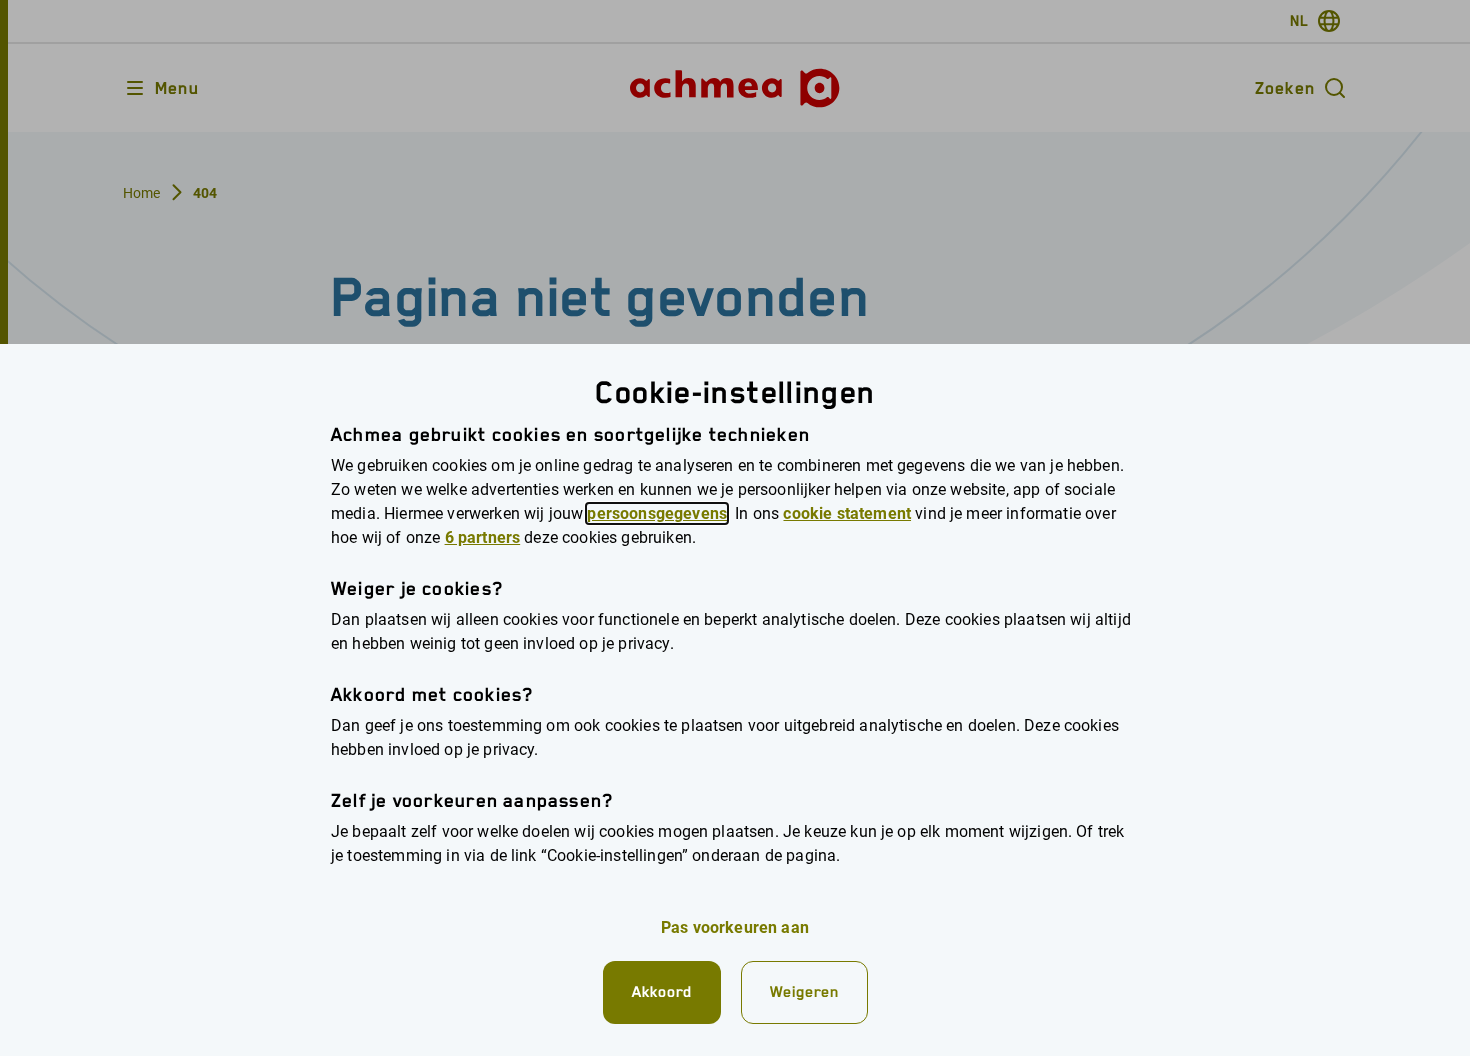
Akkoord (662, 991)
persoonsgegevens (657, 513)
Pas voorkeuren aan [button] (735, 927)
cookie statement (847, 513)
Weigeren (804, 991)
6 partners (483, 537)
